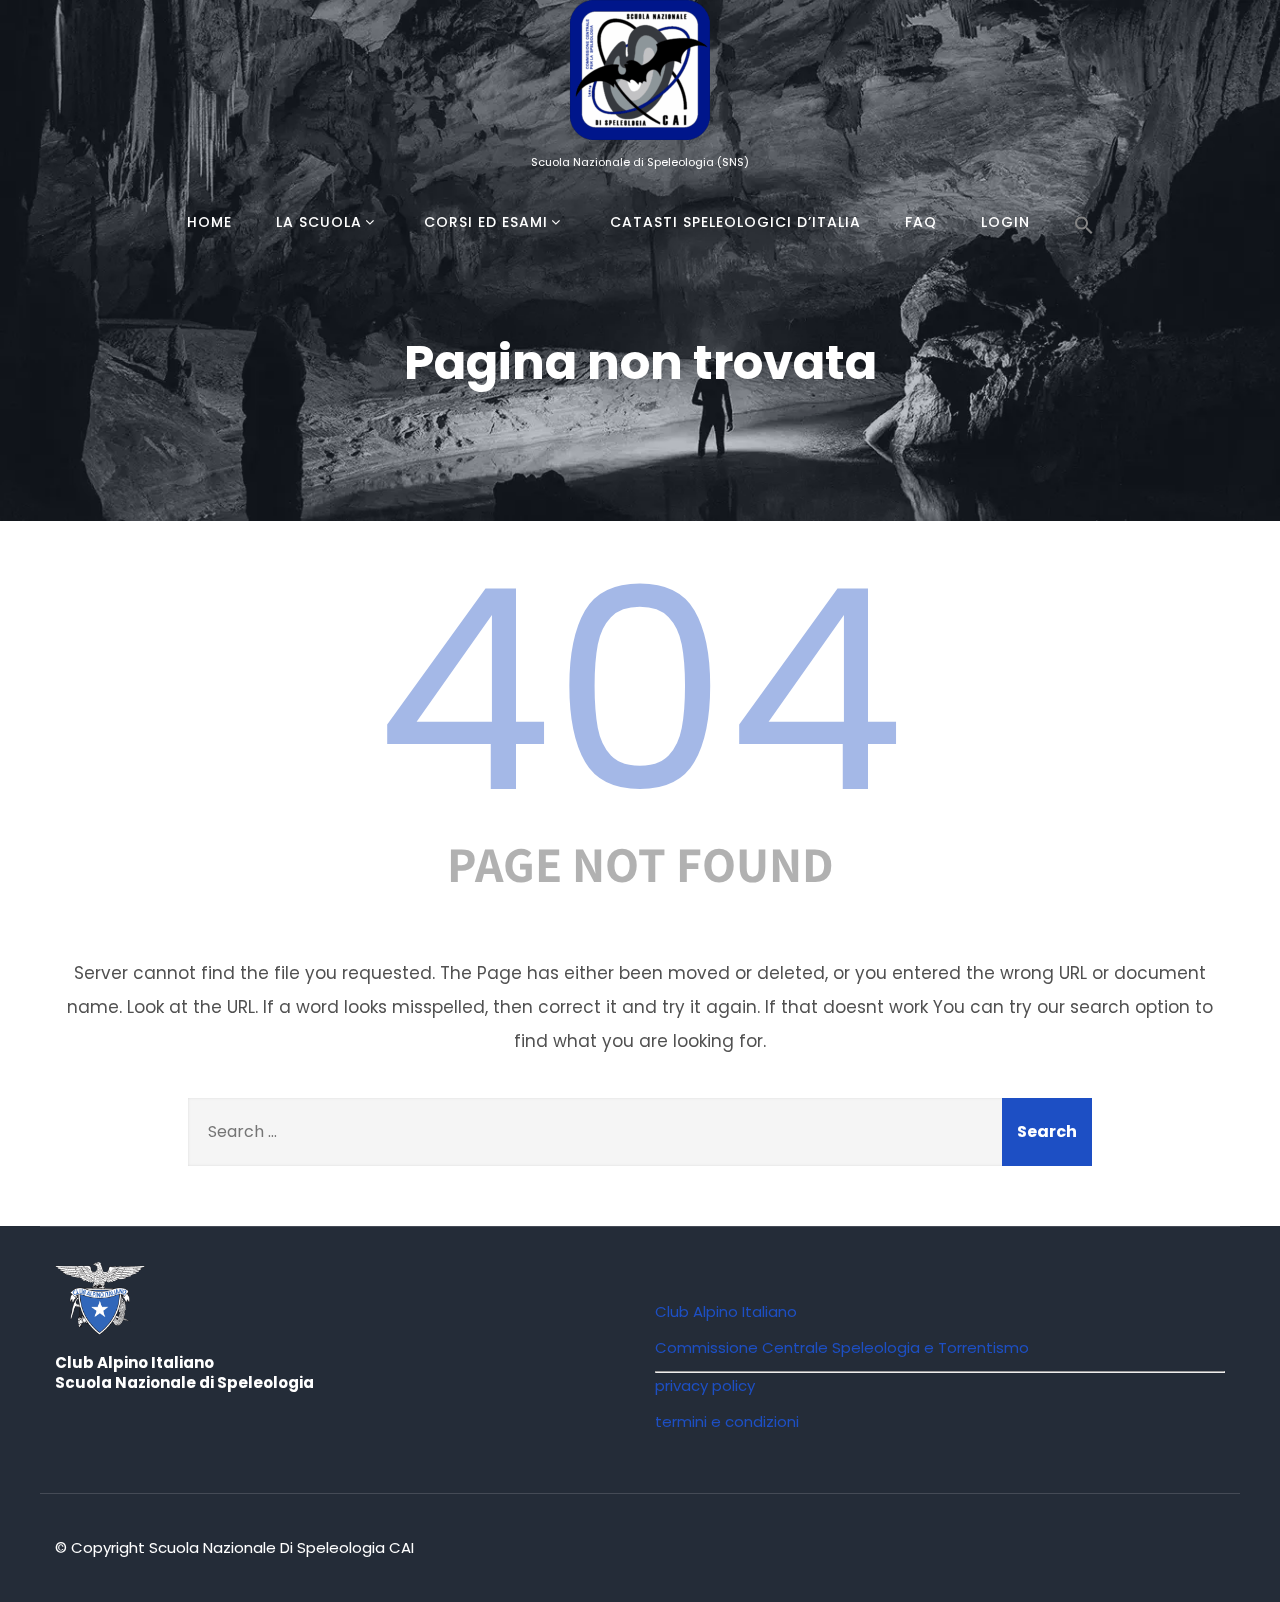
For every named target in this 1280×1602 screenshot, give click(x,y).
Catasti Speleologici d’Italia (735, 222)
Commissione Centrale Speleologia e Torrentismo (842, 1347)
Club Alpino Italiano (726, 1311)
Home (209, 222)
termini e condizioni (727, 1421)
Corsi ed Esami (486, 222)
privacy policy (705, 1385)
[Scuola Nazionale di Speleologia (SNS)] (640, 144)
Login (1005, 222)
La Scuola (319, 222)
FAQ (921, 222)
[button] (1084, 226)
